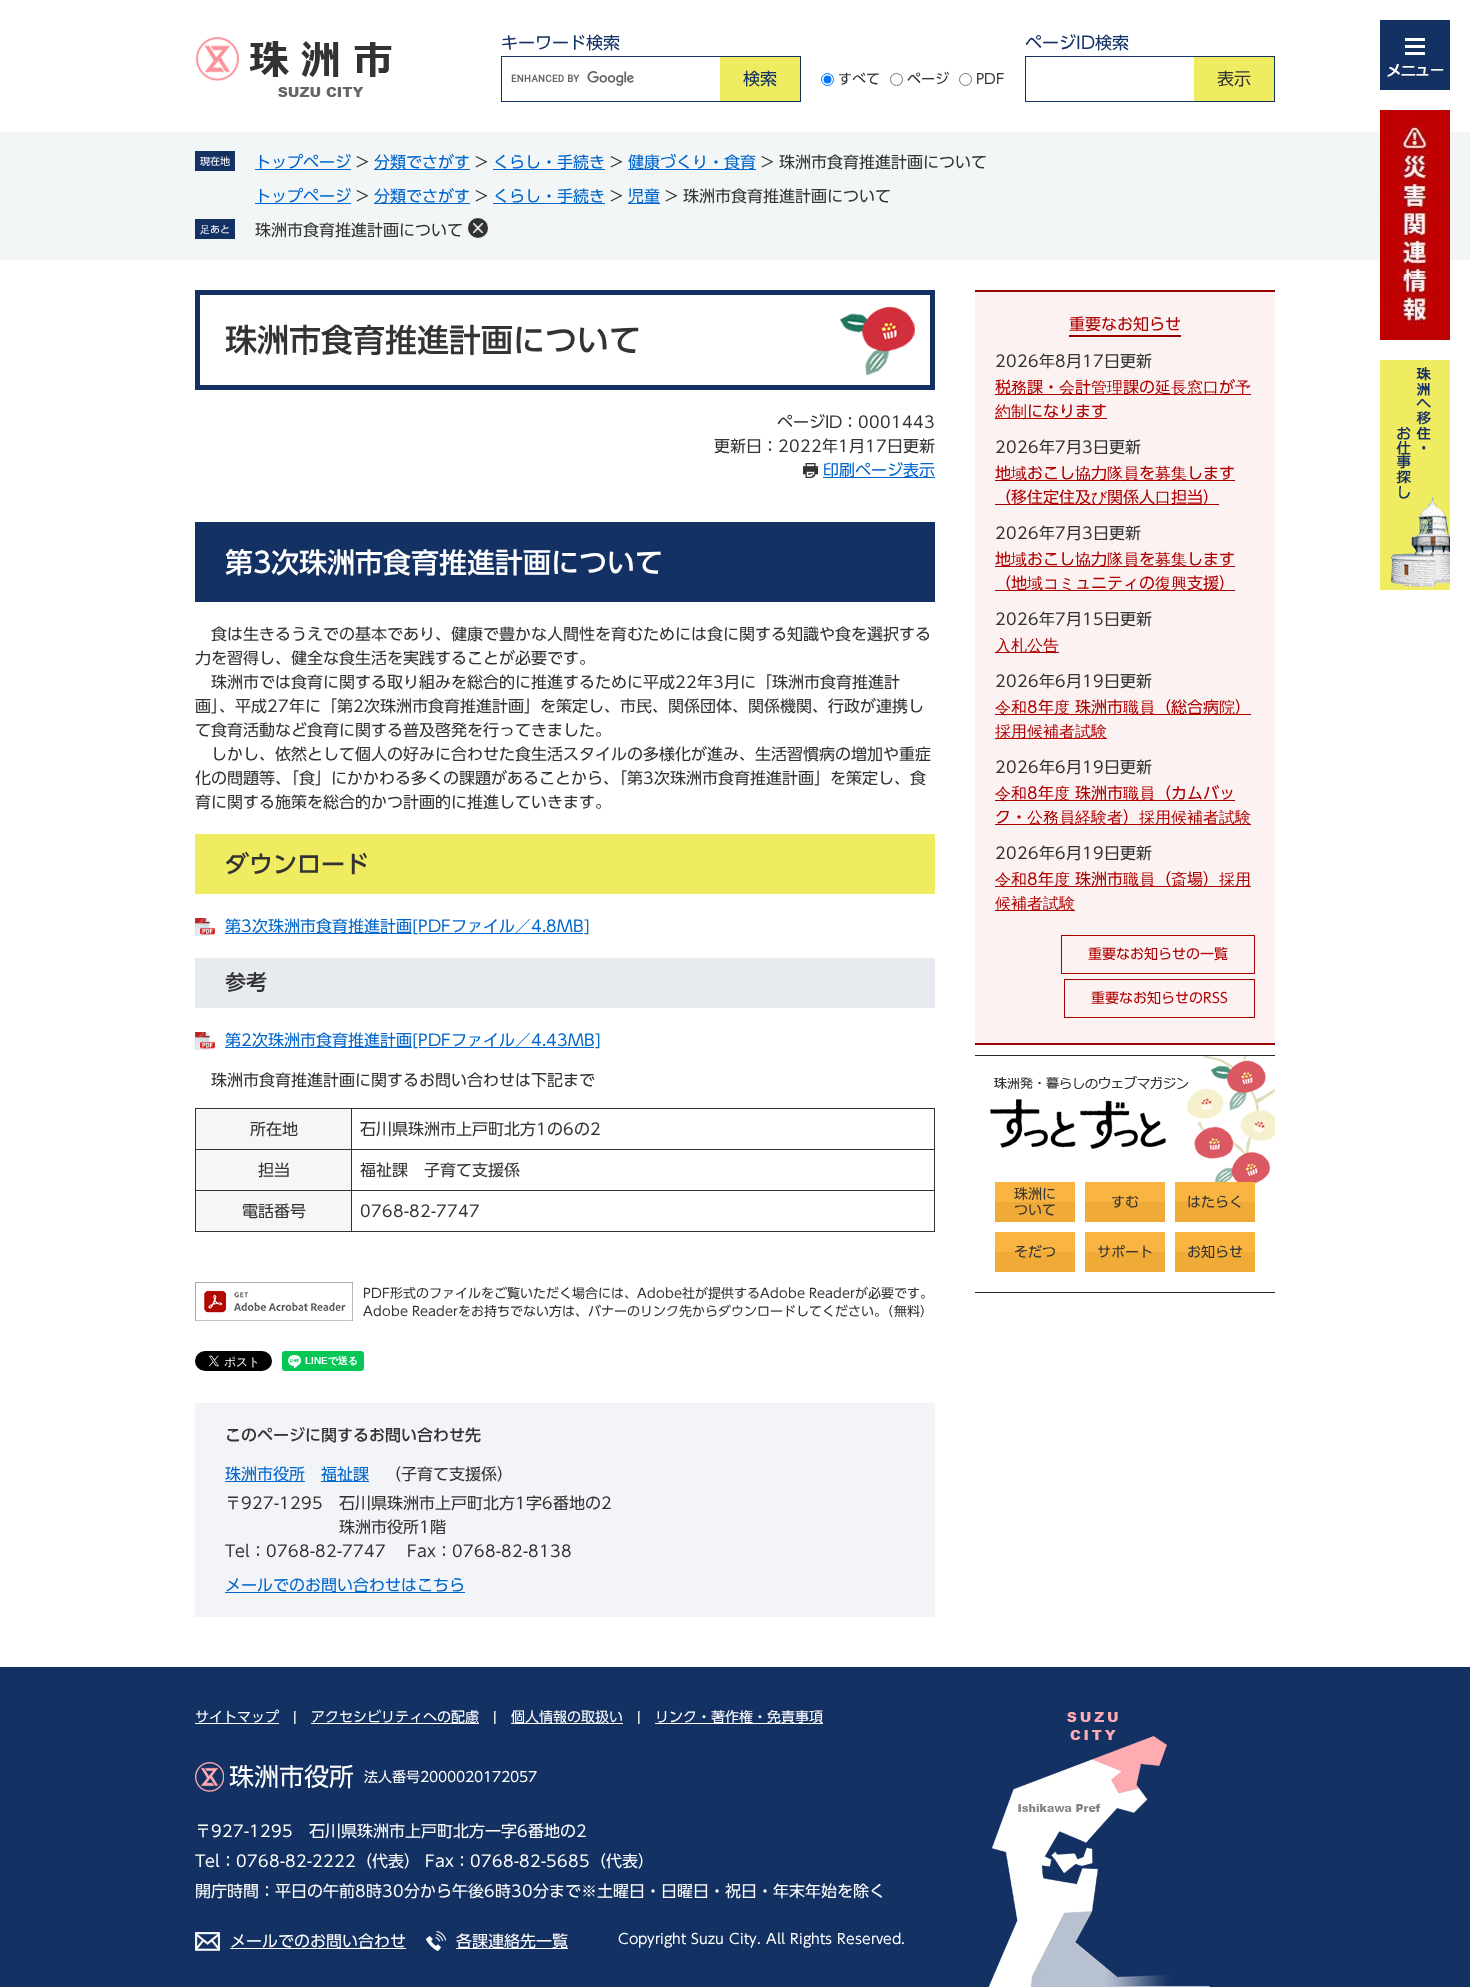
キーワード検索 (560, 42)
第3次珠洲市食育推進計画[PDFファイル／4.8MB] (407, 926)
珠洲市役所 (265, 1474)
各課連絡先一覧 (512, 1941)
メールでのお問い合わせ (318, 1941)
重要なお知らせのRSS (1159, 998)
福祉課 (345, 1474)
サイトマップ (237, 1717)
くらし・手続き (549, 162)
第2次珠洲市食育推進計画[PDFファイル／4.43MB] (413, 1040)
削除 (478, 228)
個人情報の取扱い (567, 1717)
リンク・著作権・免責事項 (739, 1717)
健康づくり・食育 (692, 162)
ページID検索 (1077, 42)
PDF (990, 79)
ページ (928, 79)
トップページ (303, 162)
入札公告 (1027, 645)
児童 (644, 196)
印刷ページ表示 (879, 470)
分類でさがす (422, 162)
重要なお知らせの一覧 (1158, 954)
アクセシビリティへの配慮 (395, 1717)
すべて (859, 79)
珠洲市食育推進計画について (359, 230)
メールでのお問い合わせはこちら (345, 1585)
